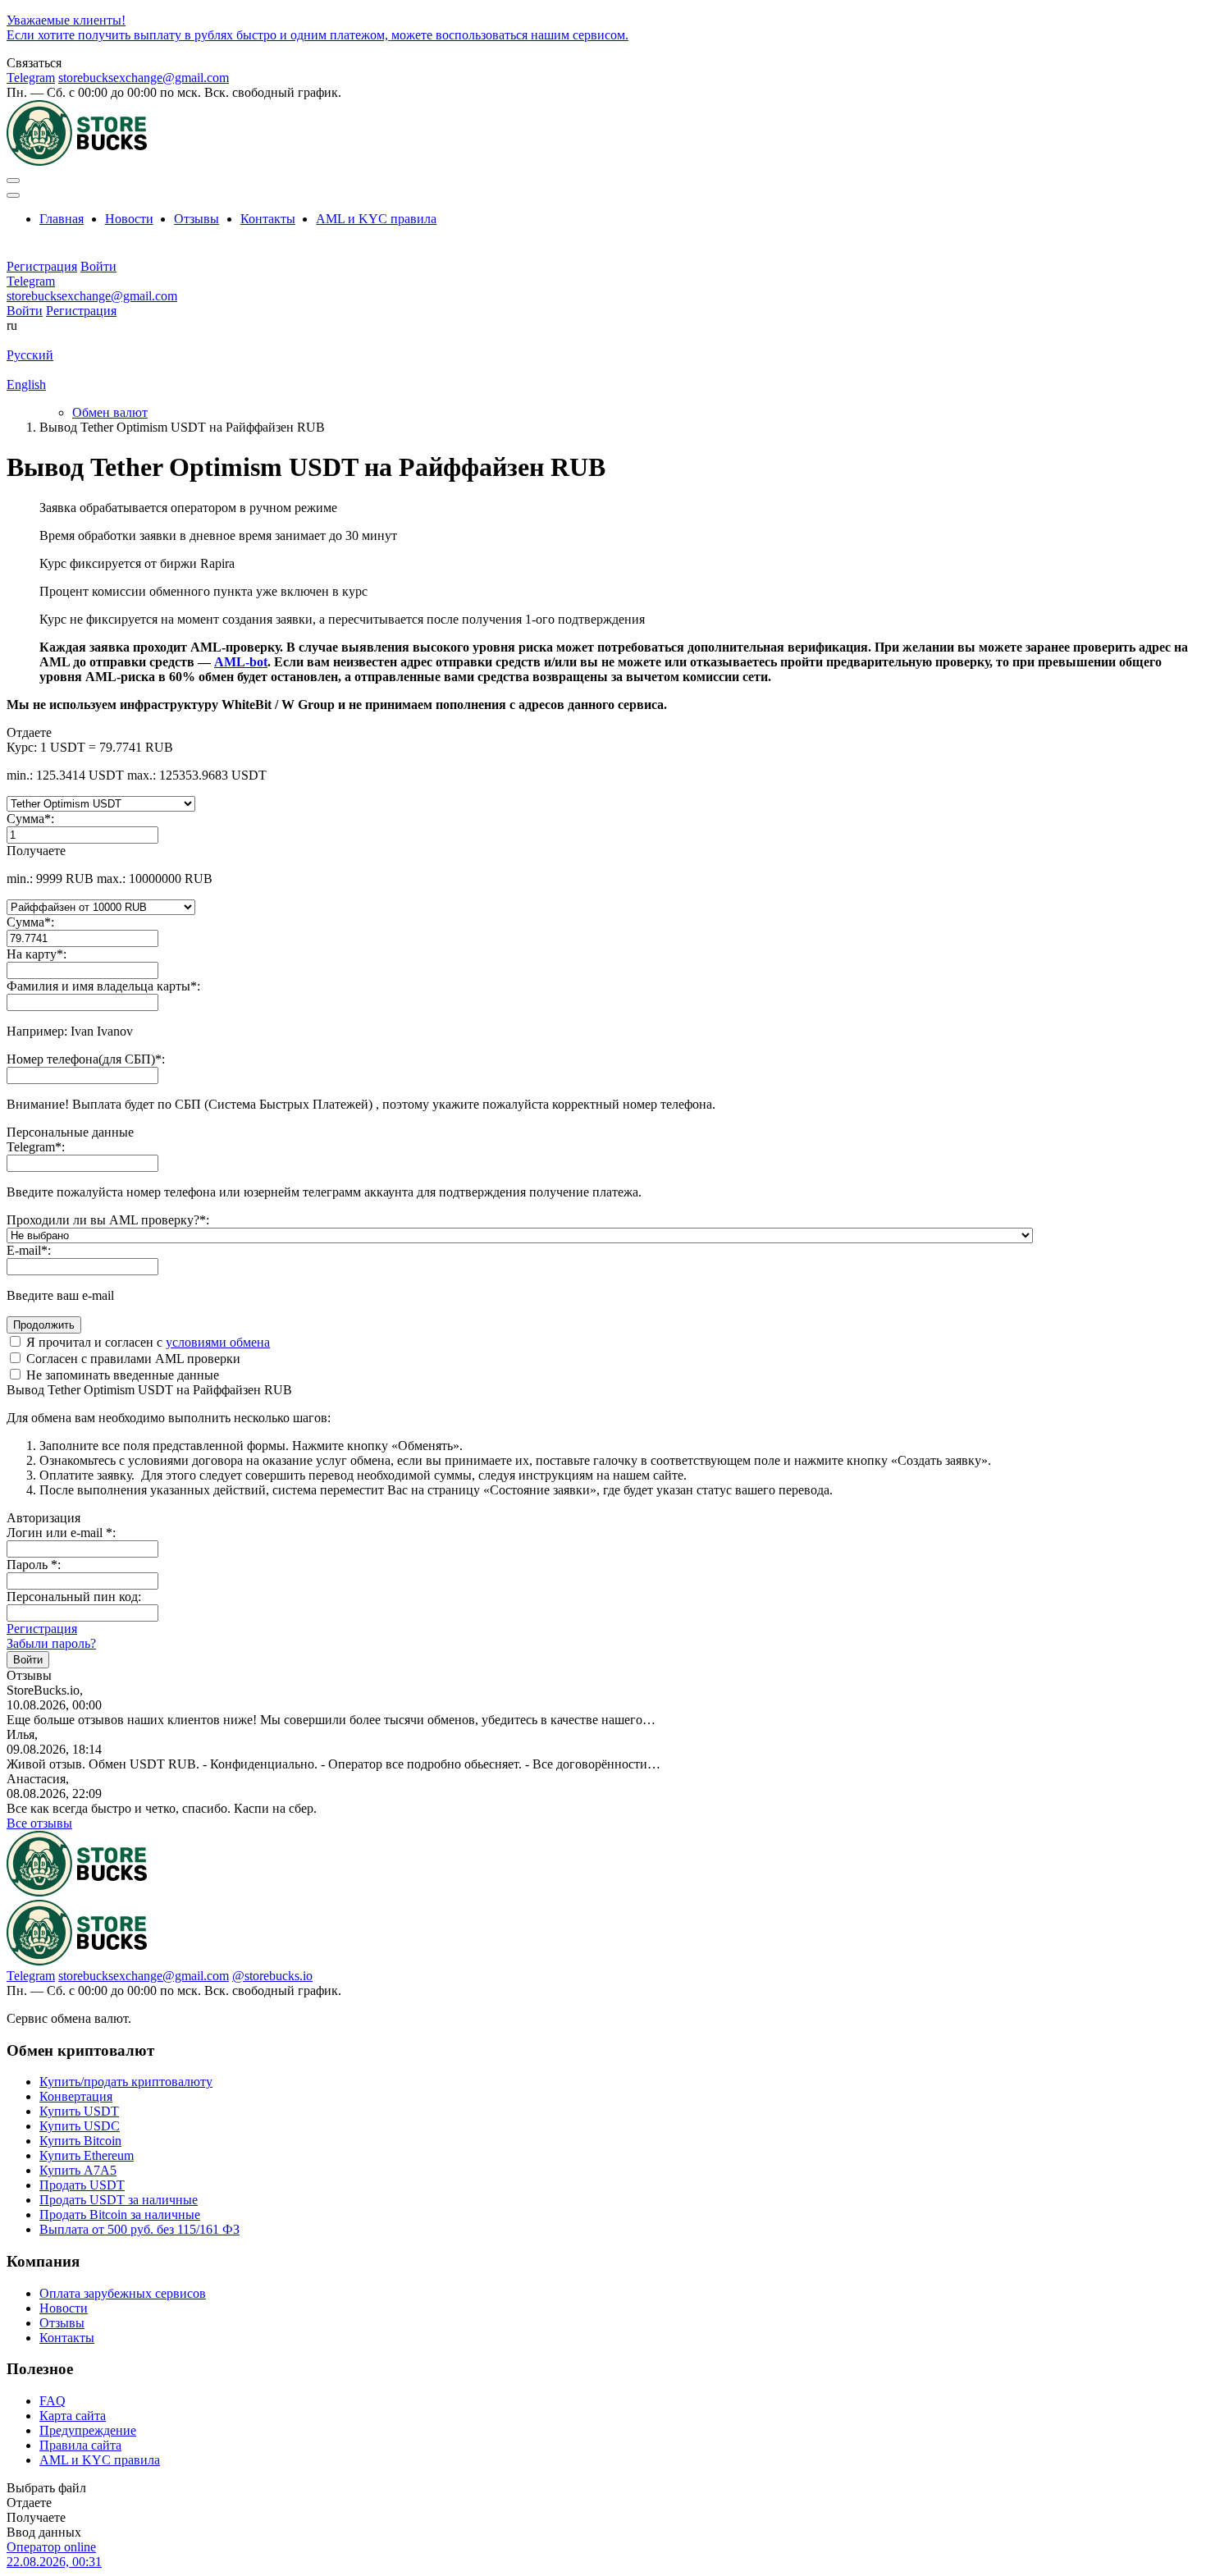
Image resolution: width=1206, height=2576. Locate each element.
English (26, 384)
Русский (30, 355)
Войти (25, 311)
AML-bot (241, 662)
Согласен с (132, 1359)
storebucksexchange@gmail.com (144, 78)
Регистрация (81, 311)
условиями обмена (218, 1342)
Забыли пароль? (51, 1643)
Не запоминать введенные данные (121, 1375)
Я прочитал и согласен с (146, 1342)
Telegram (31, 78)
